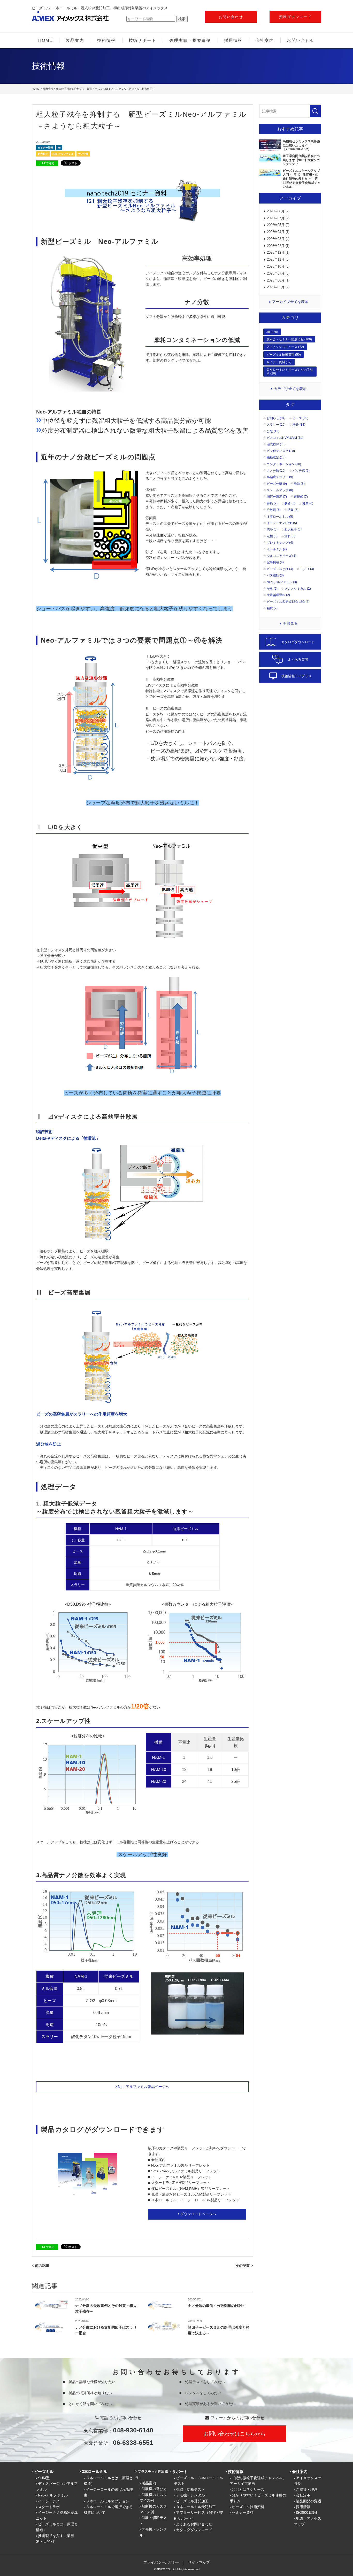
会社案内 (265, 40)
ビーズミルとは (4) (280, 569)
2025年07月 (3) (278, 273)
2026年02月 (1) (278, 246)
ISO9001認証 (307, 2512)
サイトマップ (199, 2562)
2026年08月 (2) (278, 211)
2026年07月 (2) (278, 218)
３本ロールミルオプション (108, 2501)
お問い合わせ (231, 17)
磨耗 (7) (272, 503)
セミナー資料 (45, 148)
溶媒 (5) (293, 510)
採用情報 (233, 40)
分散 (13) (273, 431)
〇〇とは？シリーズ (248, 2489)
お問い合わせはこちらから (235, 2434)
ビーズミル (44, 2472)
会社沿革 (303, 2495)
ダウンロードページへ (198, 2214)
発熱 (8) (299, 484)
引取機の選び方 (154, 2489)
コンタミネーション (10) (284, 464)
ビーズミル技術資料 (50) (284, 355)
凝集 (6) (308, 503)
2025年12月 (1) (278, 252)
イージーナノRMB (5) (282, 523)
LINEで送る (47, 163)
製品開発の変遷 (309, 2501)
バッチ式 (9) (301, 471)
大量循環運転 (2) (278, 595)
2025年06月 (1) (278, 280)
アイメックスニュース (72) (285, 347)
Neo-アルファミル (63, 154)
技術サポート (143, 40)
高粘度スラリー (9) (280, 477)
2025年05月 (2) (278, 287)
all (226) (272, 332)
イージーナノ (49, 2501)
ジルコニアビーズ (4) (281, 556)
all (59, 148)
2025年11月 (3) (278, 259)
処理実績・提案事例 (190, 40)
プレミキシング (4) (280, 543)
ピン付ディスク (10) (281, 451)
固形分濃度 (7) (277, 497)
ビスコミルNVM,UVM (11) (285, 438)
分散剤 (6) (274, 510)
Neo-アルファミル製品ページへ (144, 2087)
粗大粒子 (43, 154)
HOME (45, 40)
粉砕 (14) (299, 425)
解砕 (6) (290, 503)
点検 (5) (272, 536)
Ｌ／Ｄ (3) (307, 569)
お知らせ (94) (276, 418)
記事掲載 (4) (275, 562)
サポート (180, 2472)
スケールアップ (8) (280, 490)
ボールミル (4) (277, 549)
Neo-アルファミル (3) (282, 582)
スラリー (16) (276, 425)
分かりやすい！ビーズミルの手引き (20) (290, 372)
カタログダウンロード (194, 2530)
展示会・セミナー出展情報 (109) (289, 339)
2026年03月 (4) (278, 239)
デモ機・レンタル (190, 2495)
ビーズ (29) (300, 418)
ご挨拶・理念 (307, 2489)
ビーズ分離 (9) (277, 484)
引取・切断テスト (190, 2489)
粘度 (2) (272, 608)
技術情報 (106, 40)
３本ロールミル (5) (280, 517)
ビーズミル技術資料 (248, 2507)
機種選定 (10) (276, 457)
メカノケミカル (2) (298, 589)
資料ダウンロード (295, 17)
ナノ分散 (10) (276, 471)
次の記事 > (244, 2266)
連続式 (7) (301, 497)
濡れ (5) (290, 536)
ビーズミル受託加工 (192, 2501)
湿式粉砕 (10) (276, 444)
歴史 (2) (272, 589)
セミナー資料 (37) (279, 362)
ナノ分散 (83, 154)
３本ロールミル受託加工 (196, 2507)
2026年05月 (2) (278, 225)
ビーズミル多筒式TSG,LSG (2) (288, 602)
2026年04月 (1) (278, 232)
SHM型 (44, 2478)
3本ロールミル (95, 2472)
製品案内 (75, 40)
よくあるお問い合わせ (194, 2524)
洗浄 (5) (272, 529)
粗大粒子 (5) (293, 529)
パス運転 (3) (275, 575)
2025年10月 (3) (278, 266)
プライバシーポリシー (162, 2562)
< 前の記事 (41, 2266)
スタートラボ (49, 2507)
